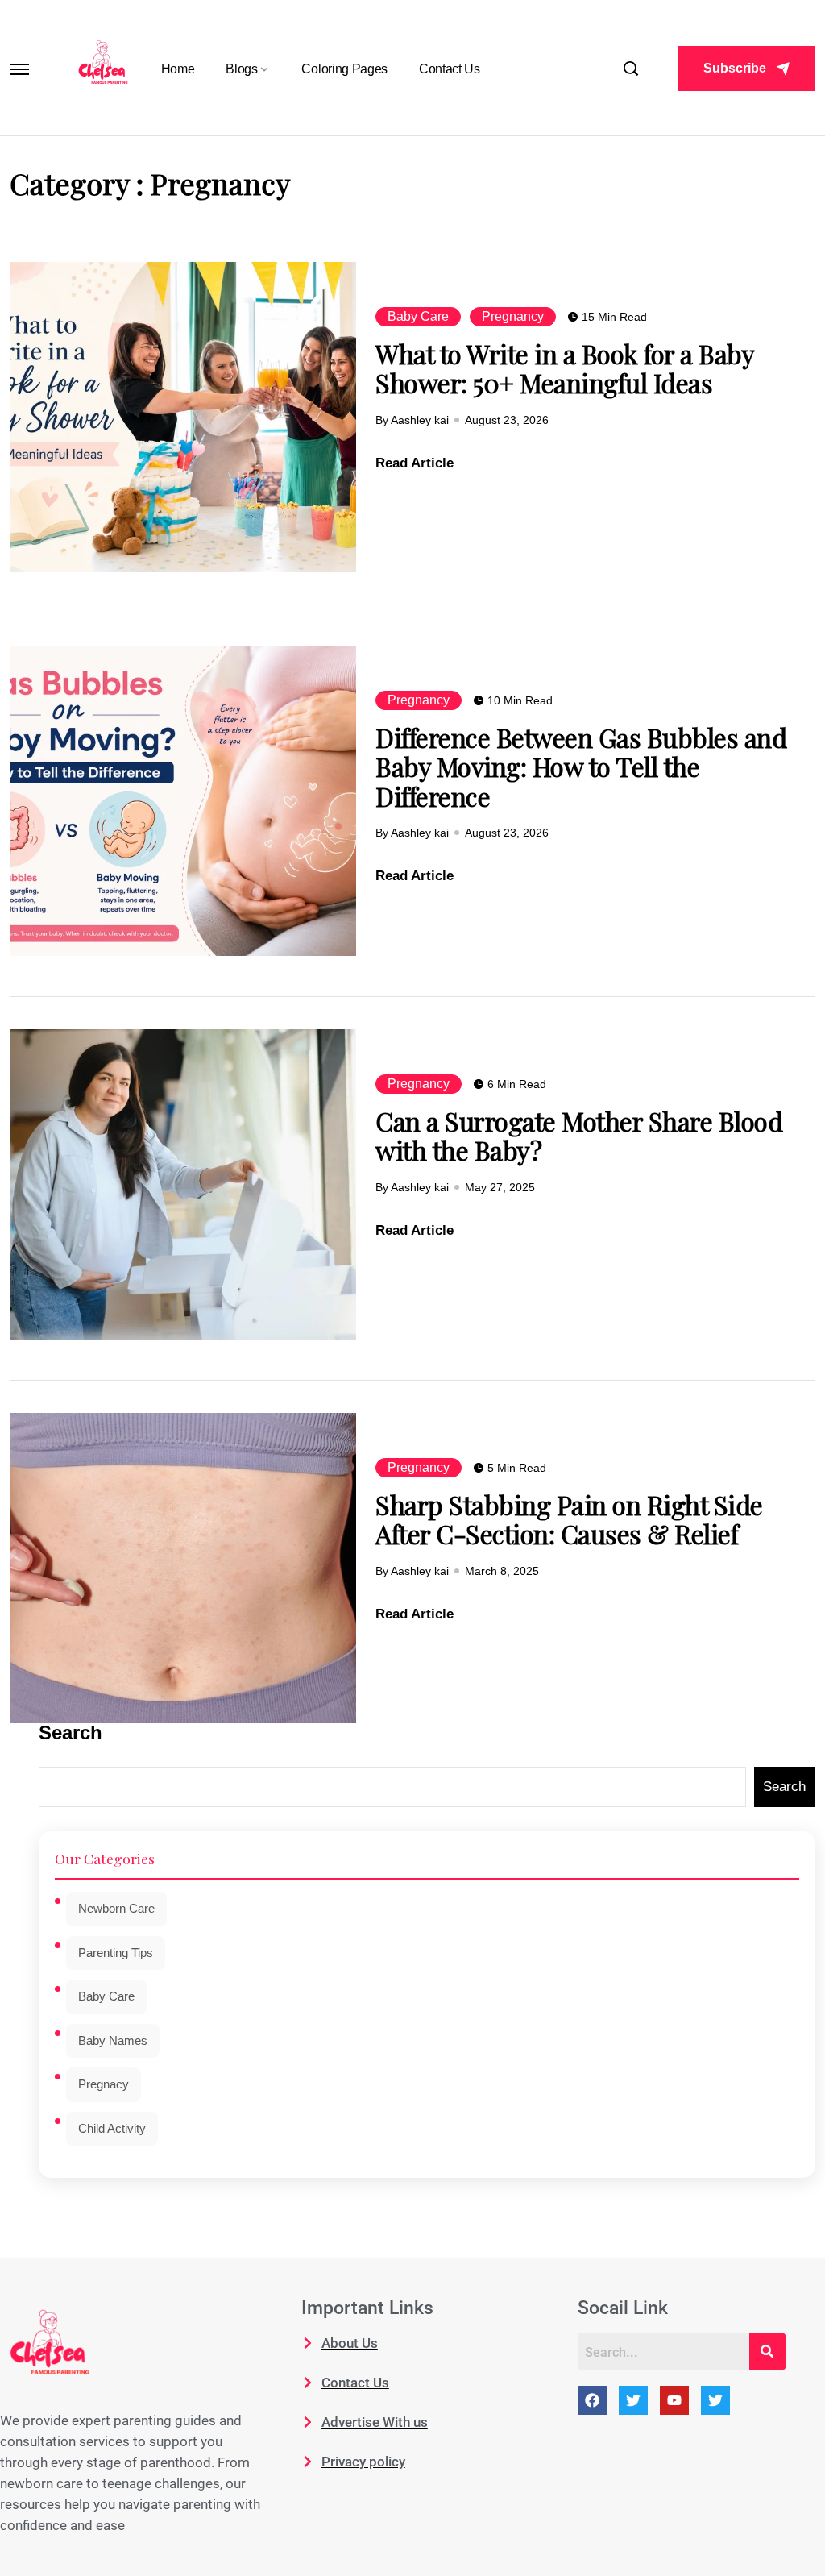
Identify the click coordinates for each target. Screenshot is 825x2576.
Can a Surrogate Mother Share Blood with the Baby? (579, 1135)
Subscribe (735, 68)
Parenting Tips (116, 1953)
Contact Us (450, 69)
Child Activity (112, 2128)
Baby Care (418, 316)
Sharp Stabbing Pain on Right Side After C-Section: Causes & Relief (569, 1519)
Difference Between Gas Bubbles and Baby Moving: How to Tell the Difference (581, 767)
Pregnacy (104, 2084)
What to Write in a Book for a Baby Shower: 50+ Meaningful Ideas (565, 368)
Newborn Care (116, 1908)
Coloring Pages (344, 69)
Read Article (415, 463)
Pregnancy (513, 316)
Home (178, 69)
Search (70, 1733)
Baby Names (113, 2040)
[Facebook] (592, 2400)
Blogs (241, 69)
